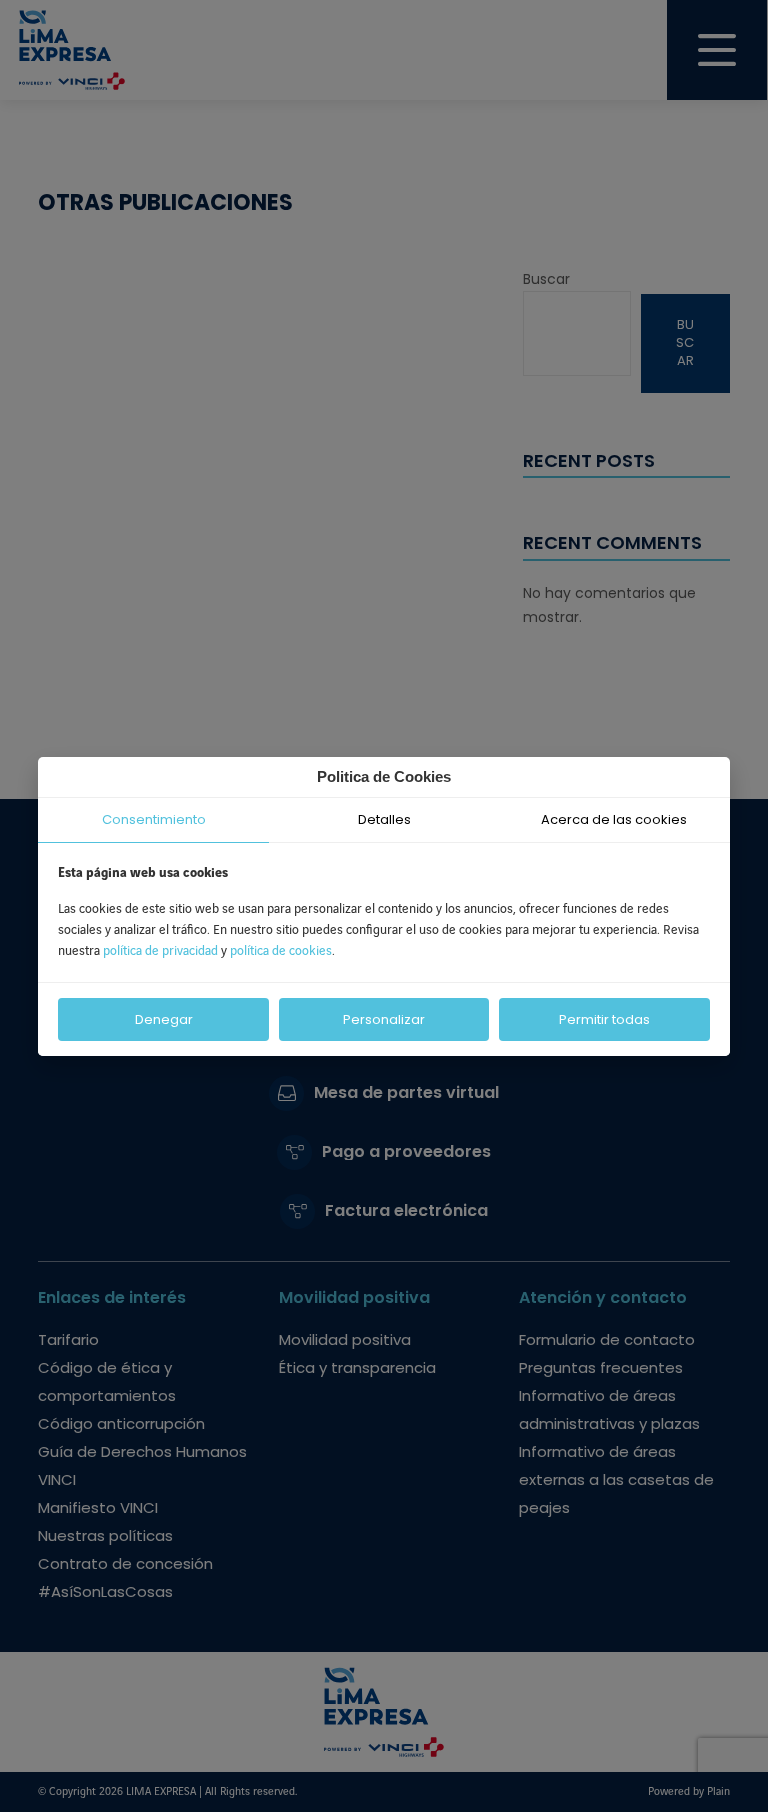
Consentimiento (154, 819)
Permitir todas (604, 1019)
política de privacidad (162, 951)
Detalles (384, 819)
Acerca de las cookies (614, 819)
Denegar (164, 1019)
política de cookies (281, 951)
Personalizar (384, 1019)
